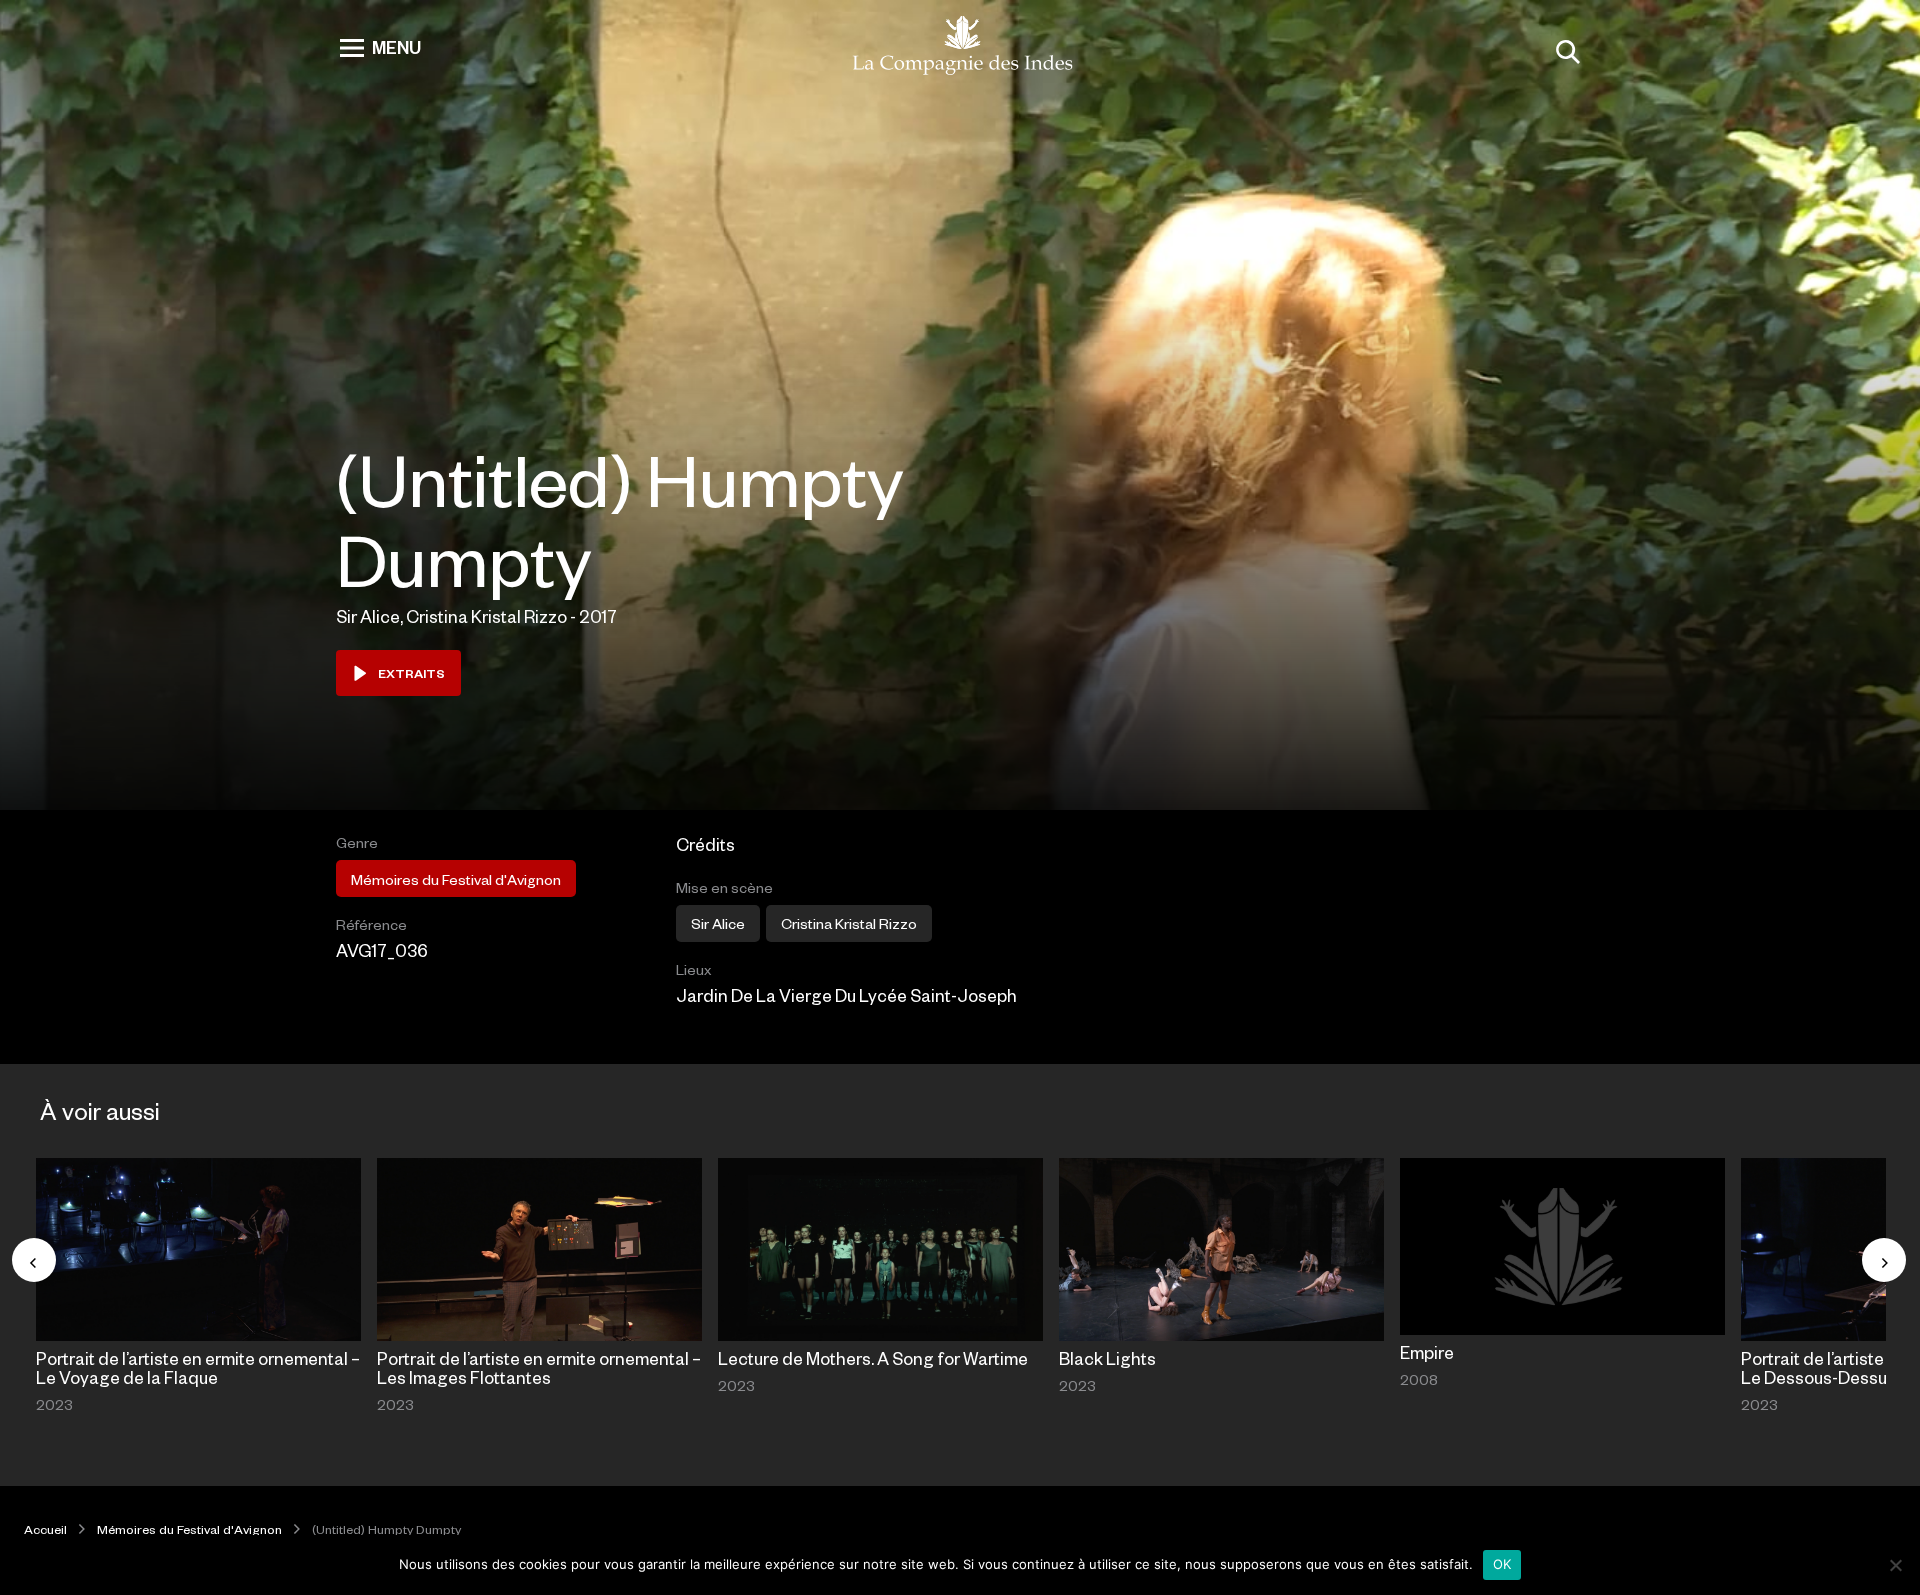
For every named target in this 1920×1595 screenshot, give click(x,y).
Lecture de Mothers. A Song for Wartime (873, 1358)
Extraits (411, 673)
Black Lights (1107, 1358)
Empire (1427, 1352)
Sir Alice (718, 923)
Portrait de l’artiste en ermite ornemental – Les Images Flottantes (539, 1367)
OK (1502, 1564)
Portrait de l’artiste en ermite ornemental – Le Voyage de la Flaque (198, 1367)
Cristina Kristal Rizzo (849, 923)
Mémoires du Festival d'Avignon (456, 879)
